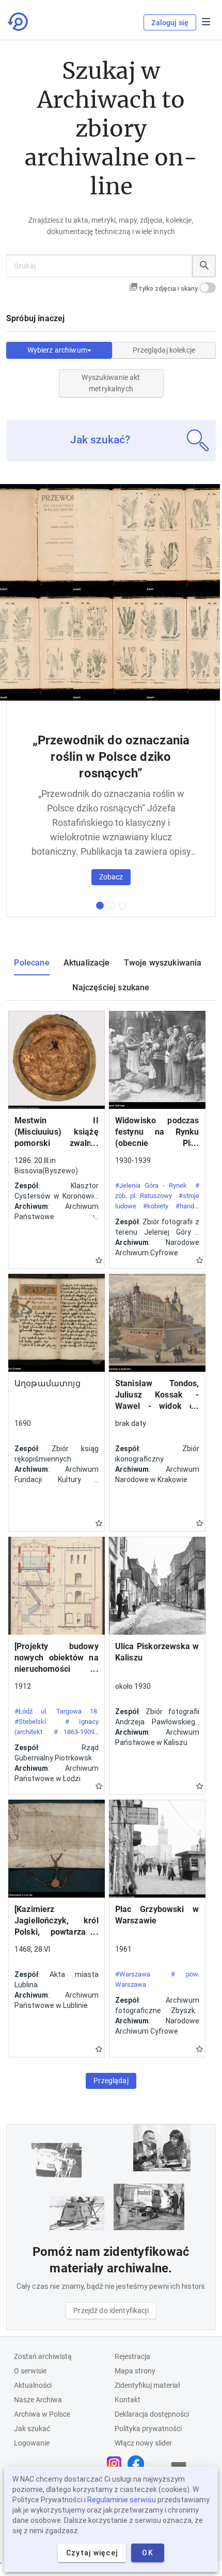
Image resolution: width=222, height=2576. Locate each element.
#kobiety (156, 1206)
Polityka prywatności (148, 2429)
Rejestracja (132, 2356)
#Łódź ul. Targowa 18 (56, 1711)
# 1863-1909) (75, 1732)
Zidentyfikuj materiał (147, 2385)
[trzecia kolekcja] (123, 905)
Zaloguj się (170, 23)
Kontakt (128, 2400)
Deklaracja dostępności (152, 2414)
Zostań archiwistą (43, 2356)
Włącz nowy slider (143, 2443)
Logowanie (32, 2443)
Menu (206, 22)
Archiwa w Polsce (42, 2414)
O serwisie (30, 2371)
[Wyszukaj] (204, 266)
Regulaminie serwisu (122, 2500)
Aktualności (33, 2385)
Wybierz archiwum (57, 350)
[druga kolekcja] (111, 905)
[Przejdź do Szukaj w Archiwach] (19, 22)
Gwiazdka (99, 1260)
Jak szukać (32, 2429)
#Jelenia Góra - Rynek (151, 1185)
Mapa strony (135, 2371)
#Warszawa (133, 1974)
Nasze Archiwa (38, 2400)
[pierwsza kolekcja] (100, 905)
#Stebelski (30, 1722)
